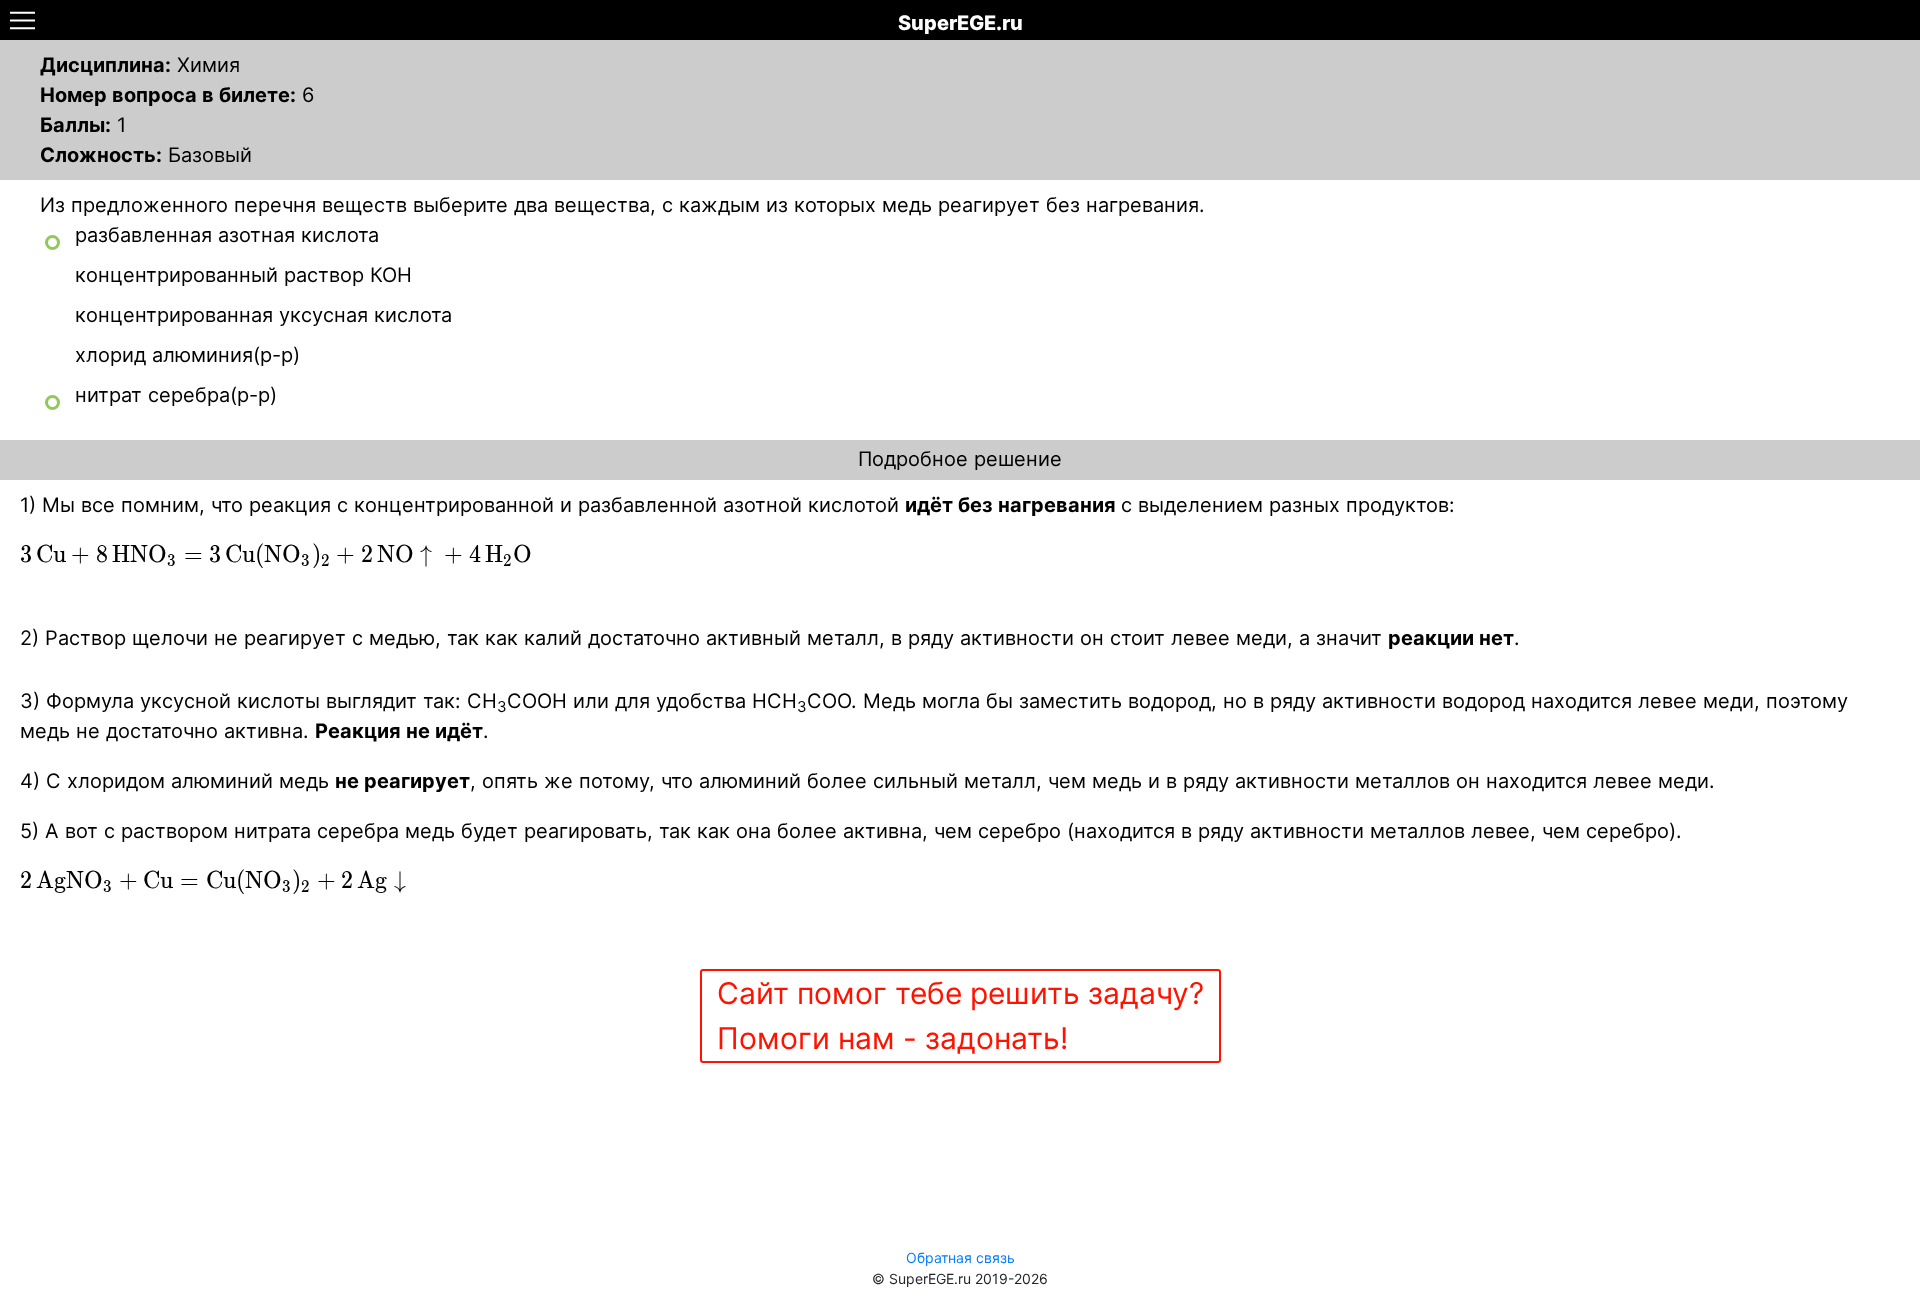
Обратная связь (960, 1257)
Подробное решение (960, 459)
